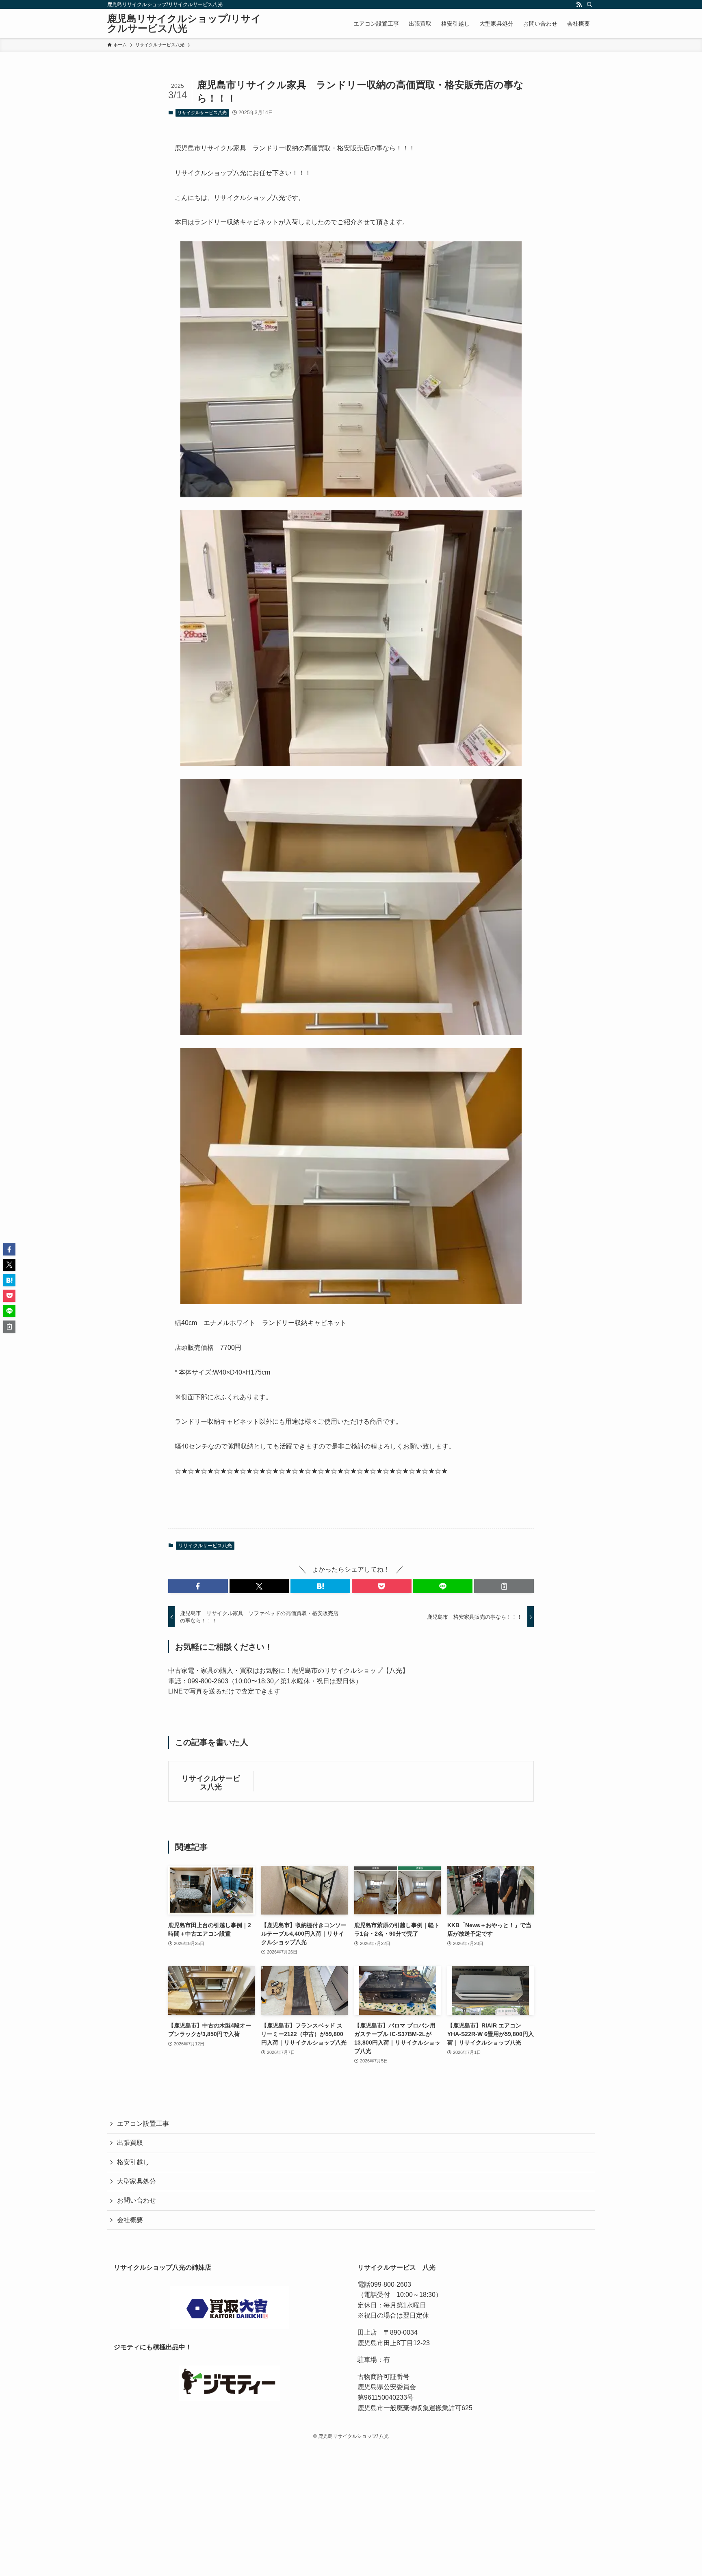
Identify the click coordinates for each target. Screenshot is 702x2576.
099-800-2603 (391, 2284)
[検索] (589, 4)
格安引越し (133, 2162)
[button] (198, 1586)
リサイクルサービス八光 (202, 113)
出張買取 (130, 2143)
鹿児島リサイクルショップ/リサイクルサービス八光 (184, 24)
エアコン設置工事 (143, 2124)
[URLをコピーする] (504, 1586)
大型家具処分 (136, 2181)
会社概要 (130, 2220)
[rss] (579, 4)
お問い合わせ (136, 2200)
